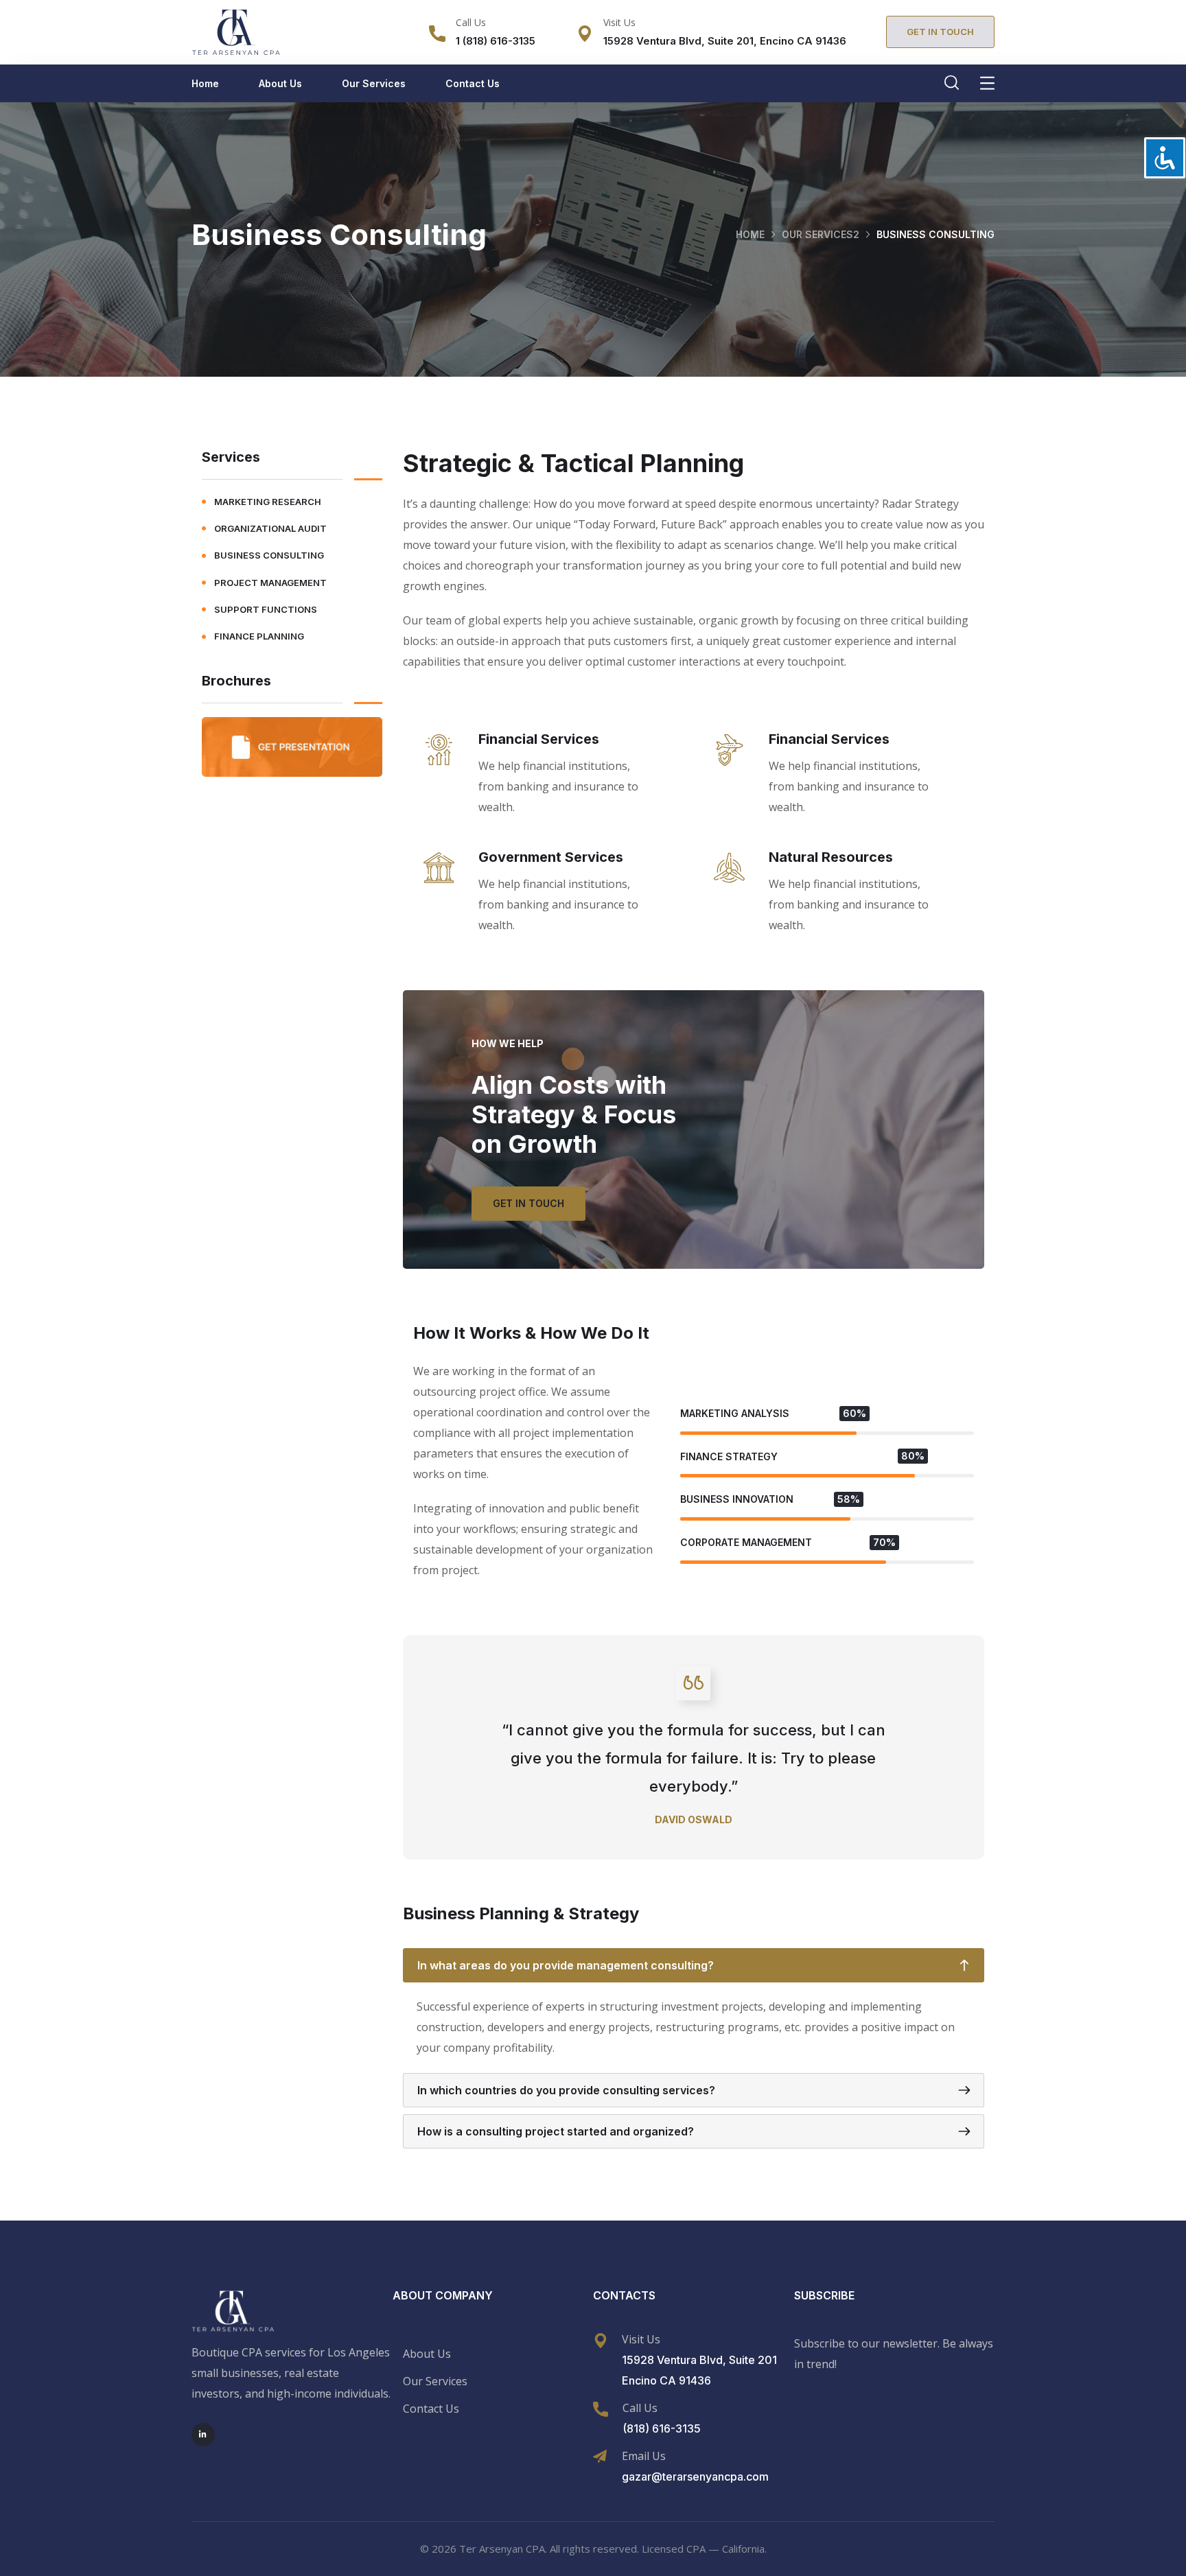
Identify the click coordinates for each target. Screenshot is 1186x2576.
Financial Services (539, 739)
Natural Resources (831, 857)
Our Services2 (821, 234)
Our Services (374, 83)
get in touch (528, 1203)
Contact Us (473, 83)
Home (205, 83)
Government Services (551, 857)
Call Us (471, 22)
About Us (280, 83)
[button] (940, 32)
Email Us (644, 2456)
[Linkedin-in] (203, 2435)
